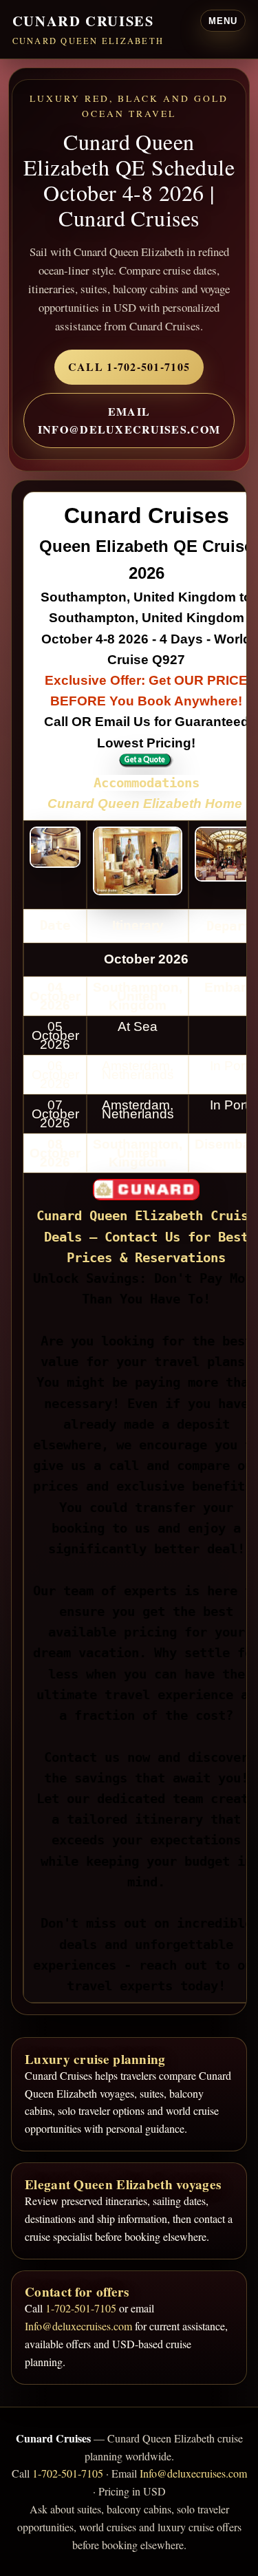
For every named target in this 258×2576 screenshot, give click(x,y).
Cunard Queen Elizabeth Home (145, 803)
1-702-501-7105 (81, 2308)
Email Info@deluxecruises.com (129, 420)
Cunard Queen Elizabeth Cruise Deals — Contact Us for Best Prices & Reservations (146, 1236)
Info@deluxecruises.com (78, 2326)
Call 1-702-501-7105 (129, 366)
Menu (223, 21)
